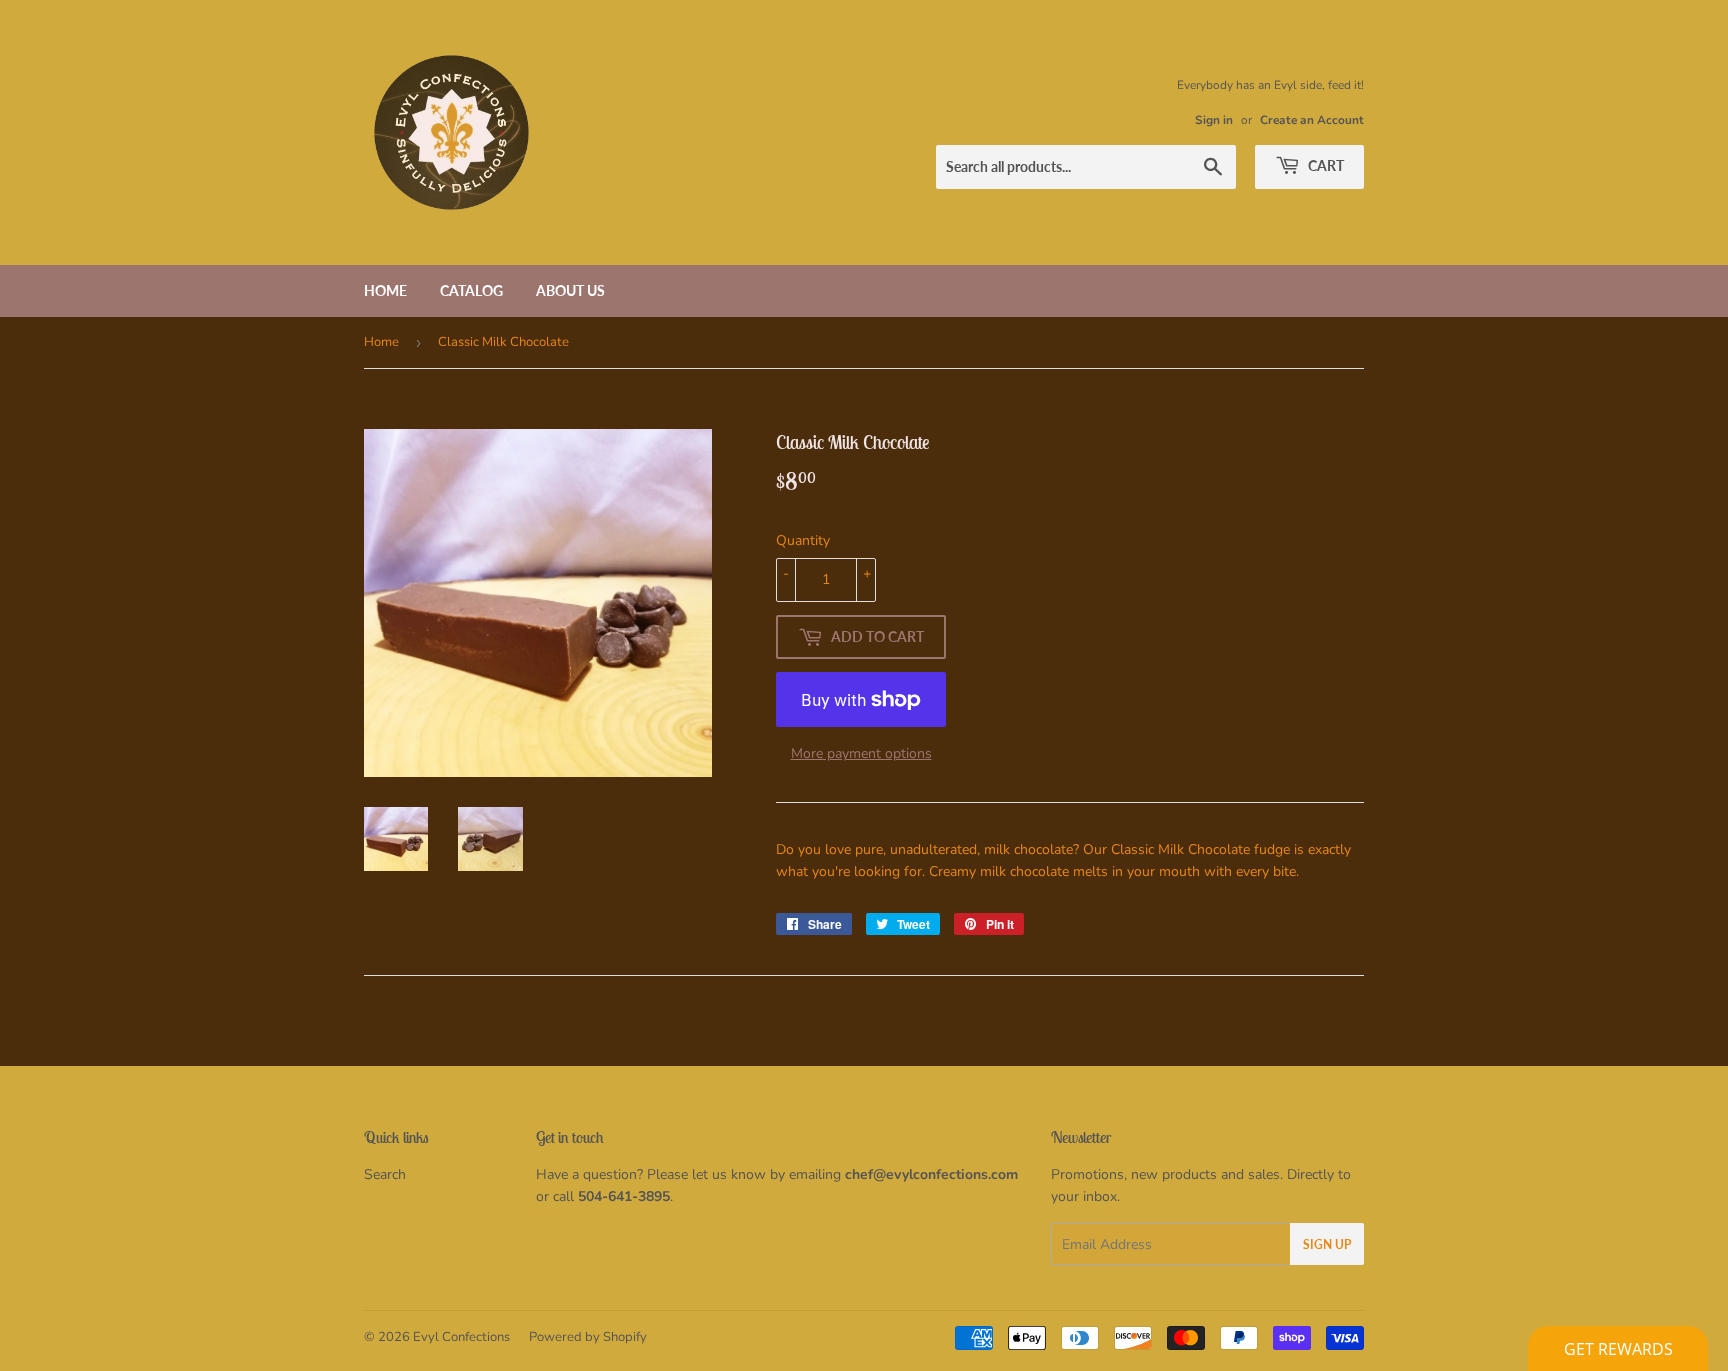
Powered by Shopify (588, 1337)
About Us (570, 290)
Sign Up (1327, 1244)
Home (385, 290)
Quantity (803, 540)
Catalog (471, 290)
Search (385, 1174)
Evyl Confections (461, 1337)
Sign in (1214, 120)
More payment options (861, 753)
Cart (1324, 165)
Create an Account (1312, 120)
